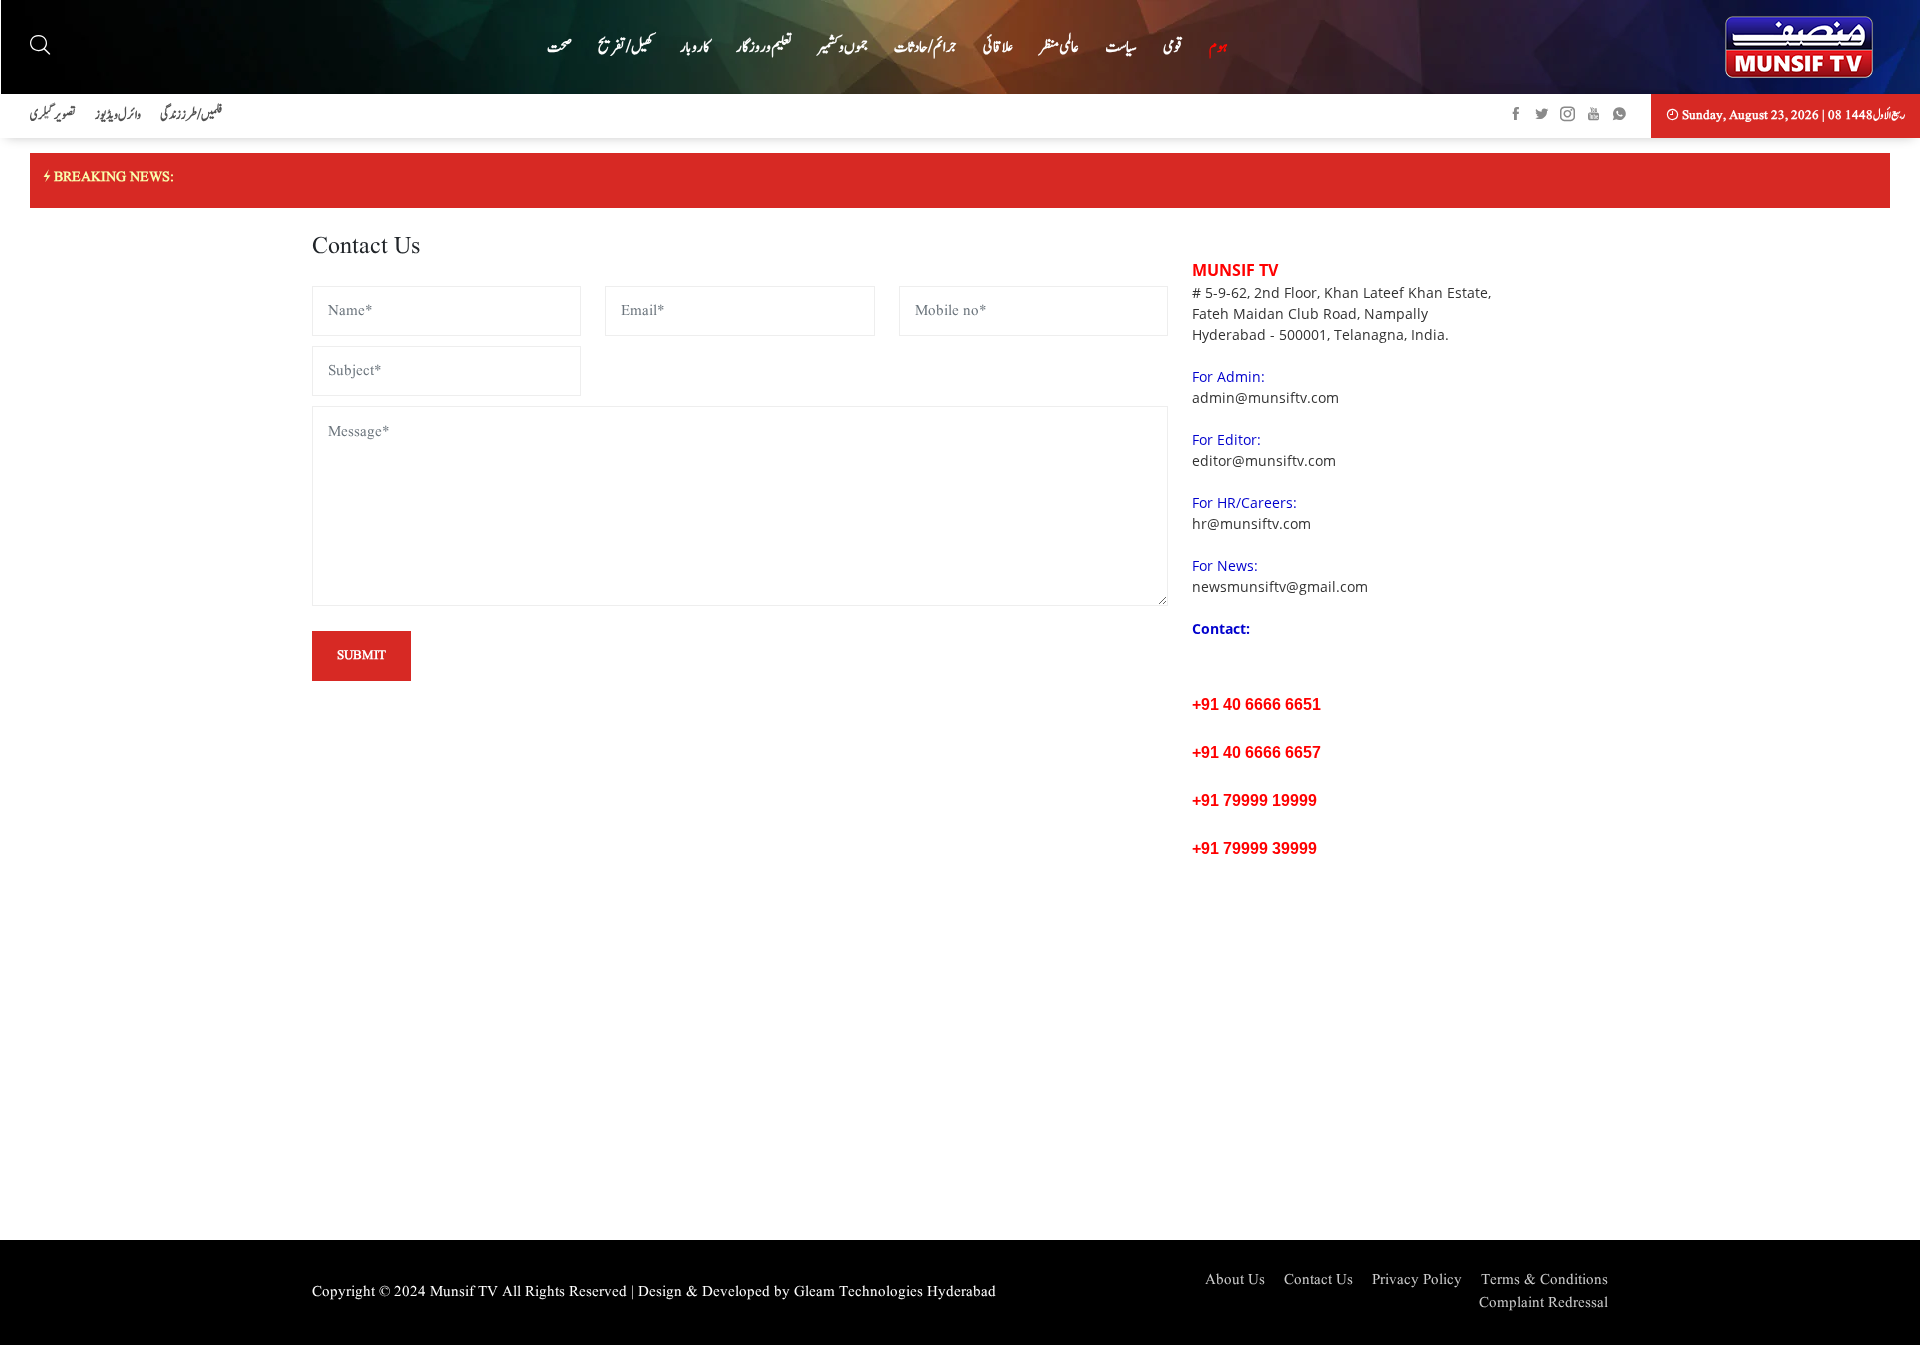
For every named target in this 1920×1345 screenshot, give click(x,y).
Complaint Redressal (1543, 1303)
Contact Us (1318, 1280)
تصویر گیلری (53, 115)
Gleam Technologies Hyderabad (895, 1292)
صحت (559, 47)
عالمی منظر (1059, 47)
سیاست (1121, 47)
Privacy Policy (1417, 1280)
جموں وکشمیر (843, 47)
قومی (1173, 47)
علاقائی (998, 47)
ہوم (1218, 47)
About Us (1235, 1280)
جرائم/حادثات (925, 47)
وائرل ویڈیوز (118, 115)
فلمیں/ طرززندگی (191, 115)
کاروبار (695, 47)
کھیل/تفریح (626, 47)
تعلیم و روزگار (764, 47)
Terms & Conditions (1544, 1280)
